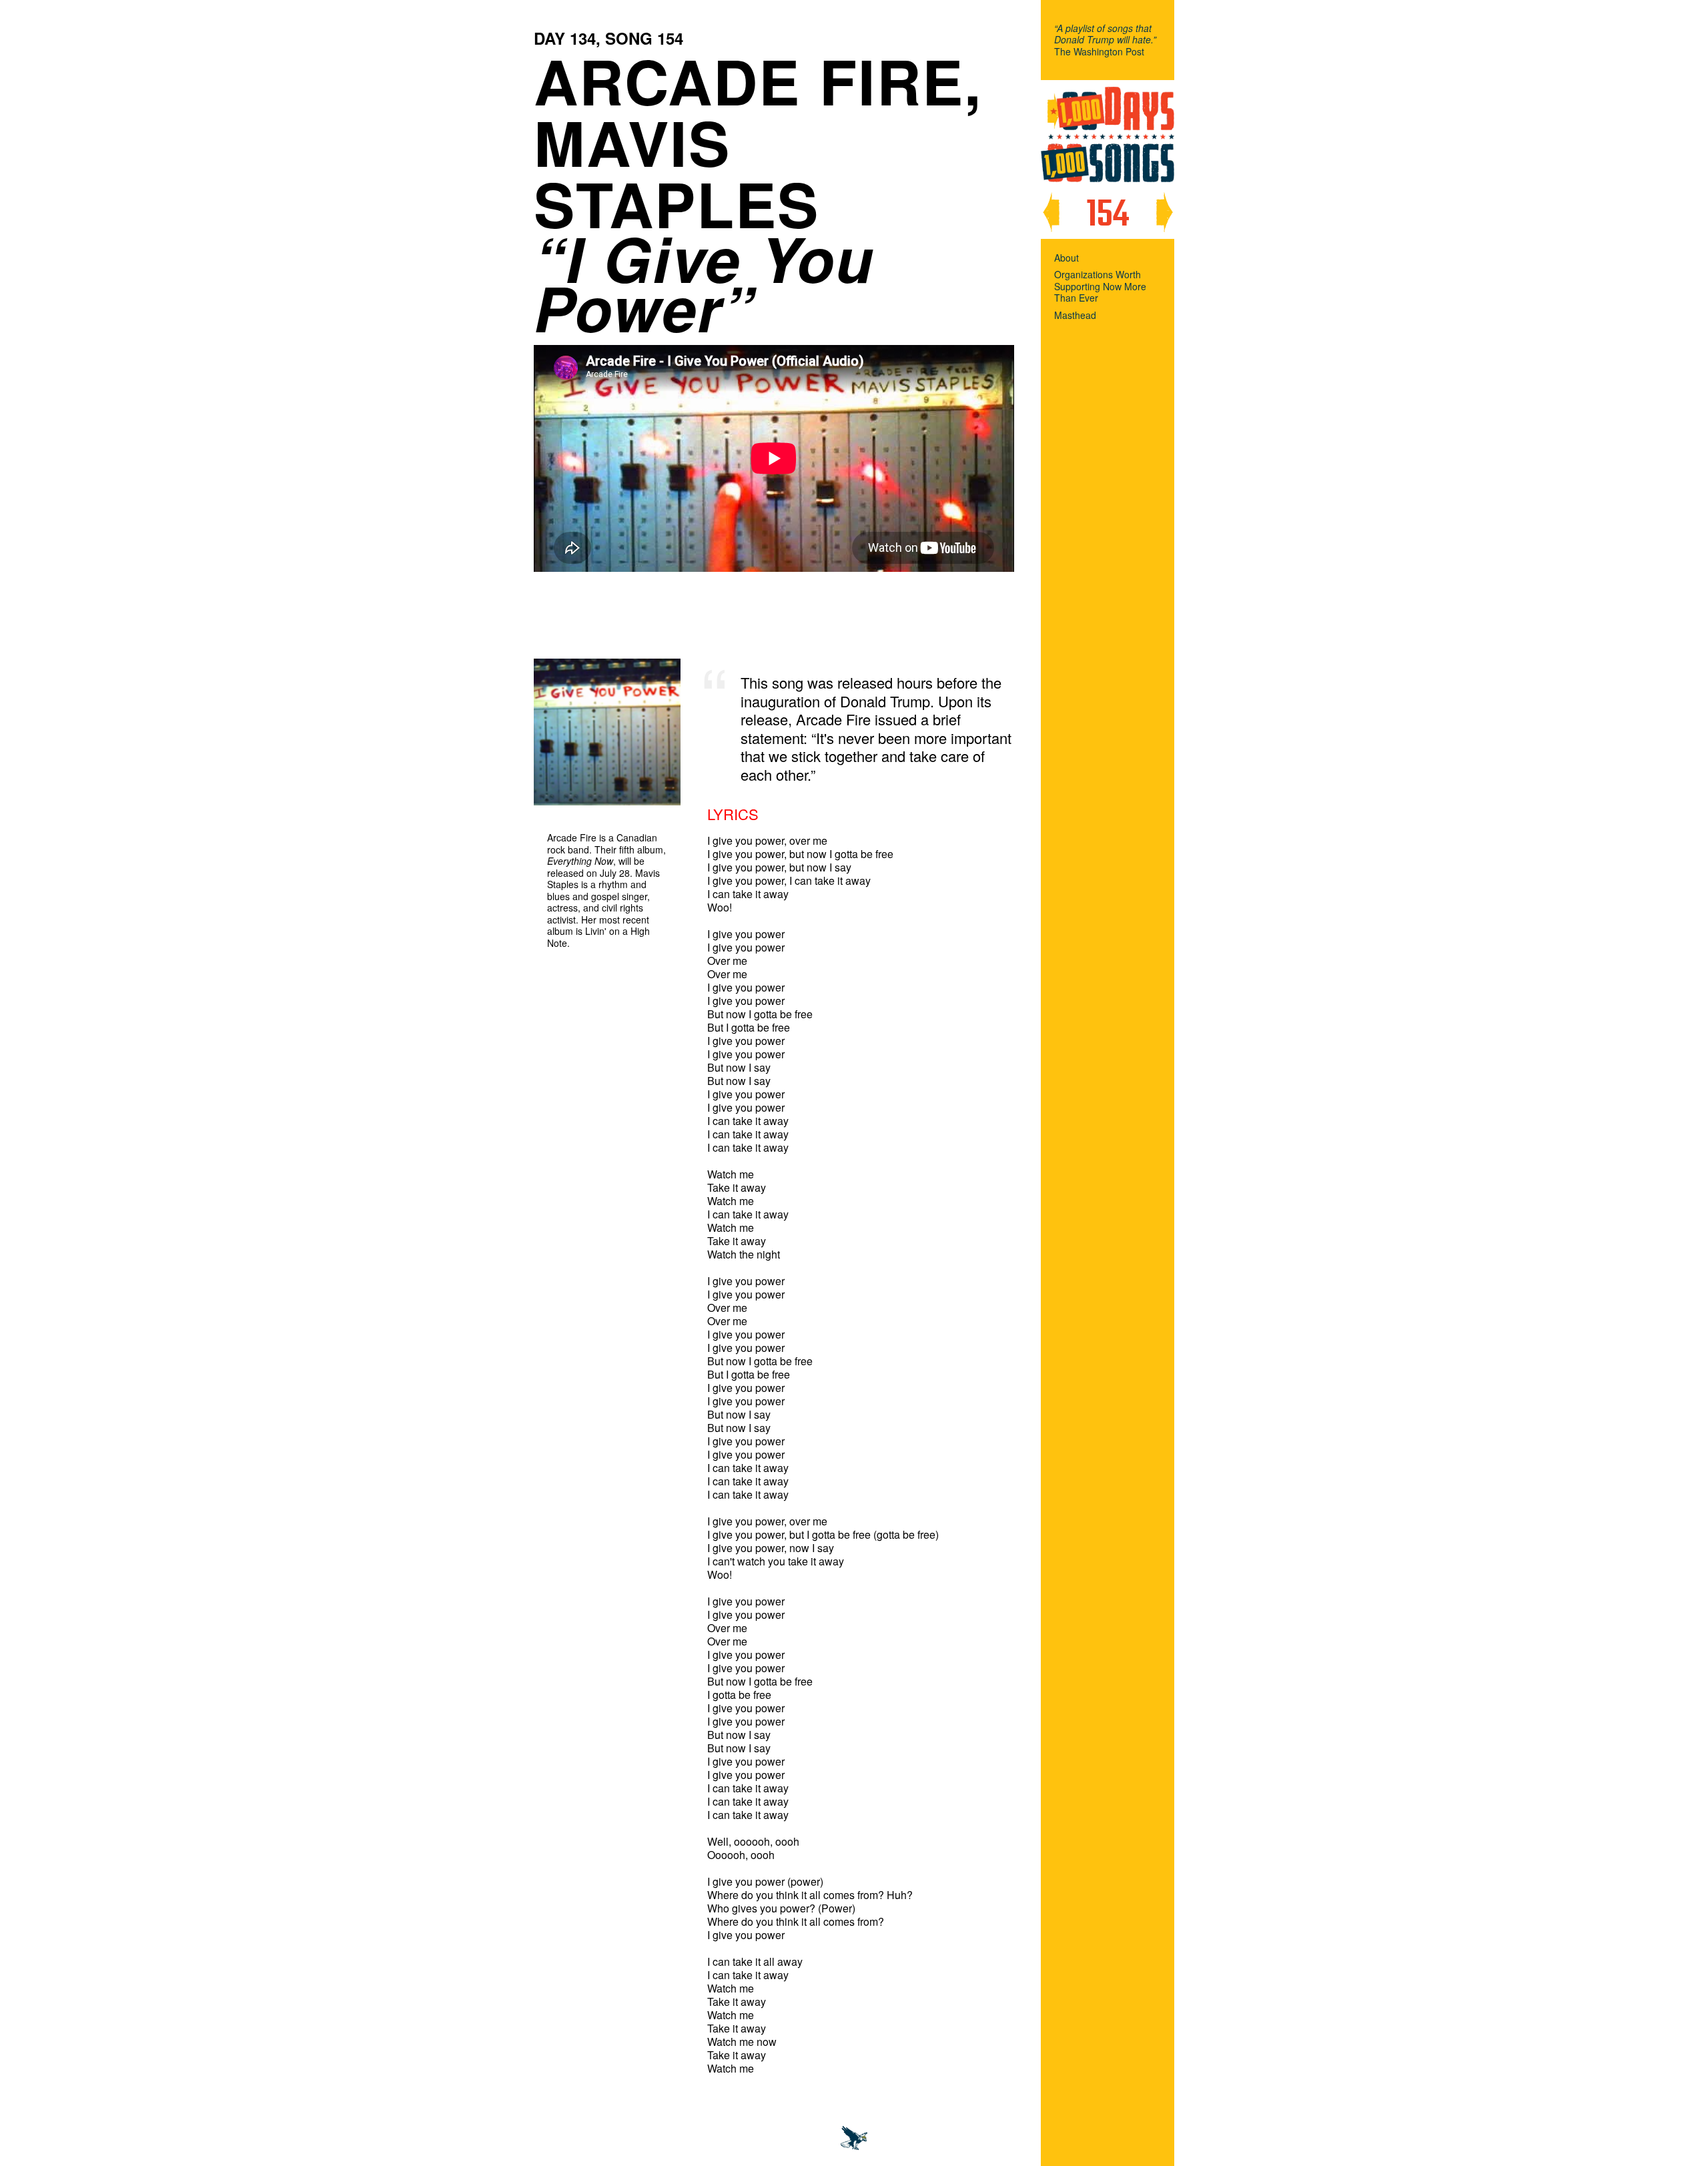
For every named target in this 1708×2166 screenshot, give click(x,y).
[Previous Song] (1051, 212)
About (1066, 258)
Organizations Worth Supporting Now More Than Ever (1100, 287)
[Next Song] (1164, 212)
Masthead (1075, 316)
